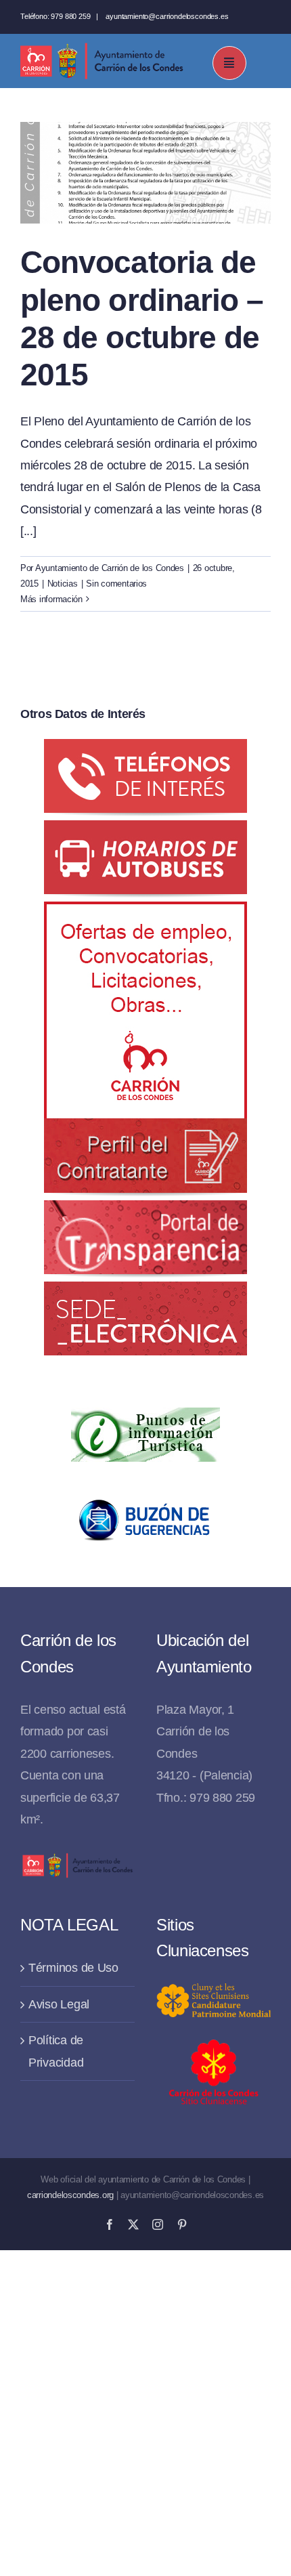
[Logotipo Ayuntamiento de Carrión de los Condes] (102, 48)
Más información (51, 599)
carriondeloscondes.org (70, 2195)
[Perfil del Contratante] (145, 912)
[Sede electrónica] (145, 1292)
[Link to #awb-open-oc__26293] (229, 63)
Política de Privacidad (56, 2051)
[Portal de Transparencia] (145, 1211)
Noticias (63, 584)
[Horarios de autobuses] (145, 831)
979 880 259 (70, 16)
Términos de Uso (73, 1968)
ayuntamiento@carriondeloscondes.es (167, 16)
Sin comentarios (116, 584)
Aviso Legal (59, 2004)
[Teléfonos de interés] (145, 750)
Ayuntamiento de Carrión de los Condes (110, 568)
